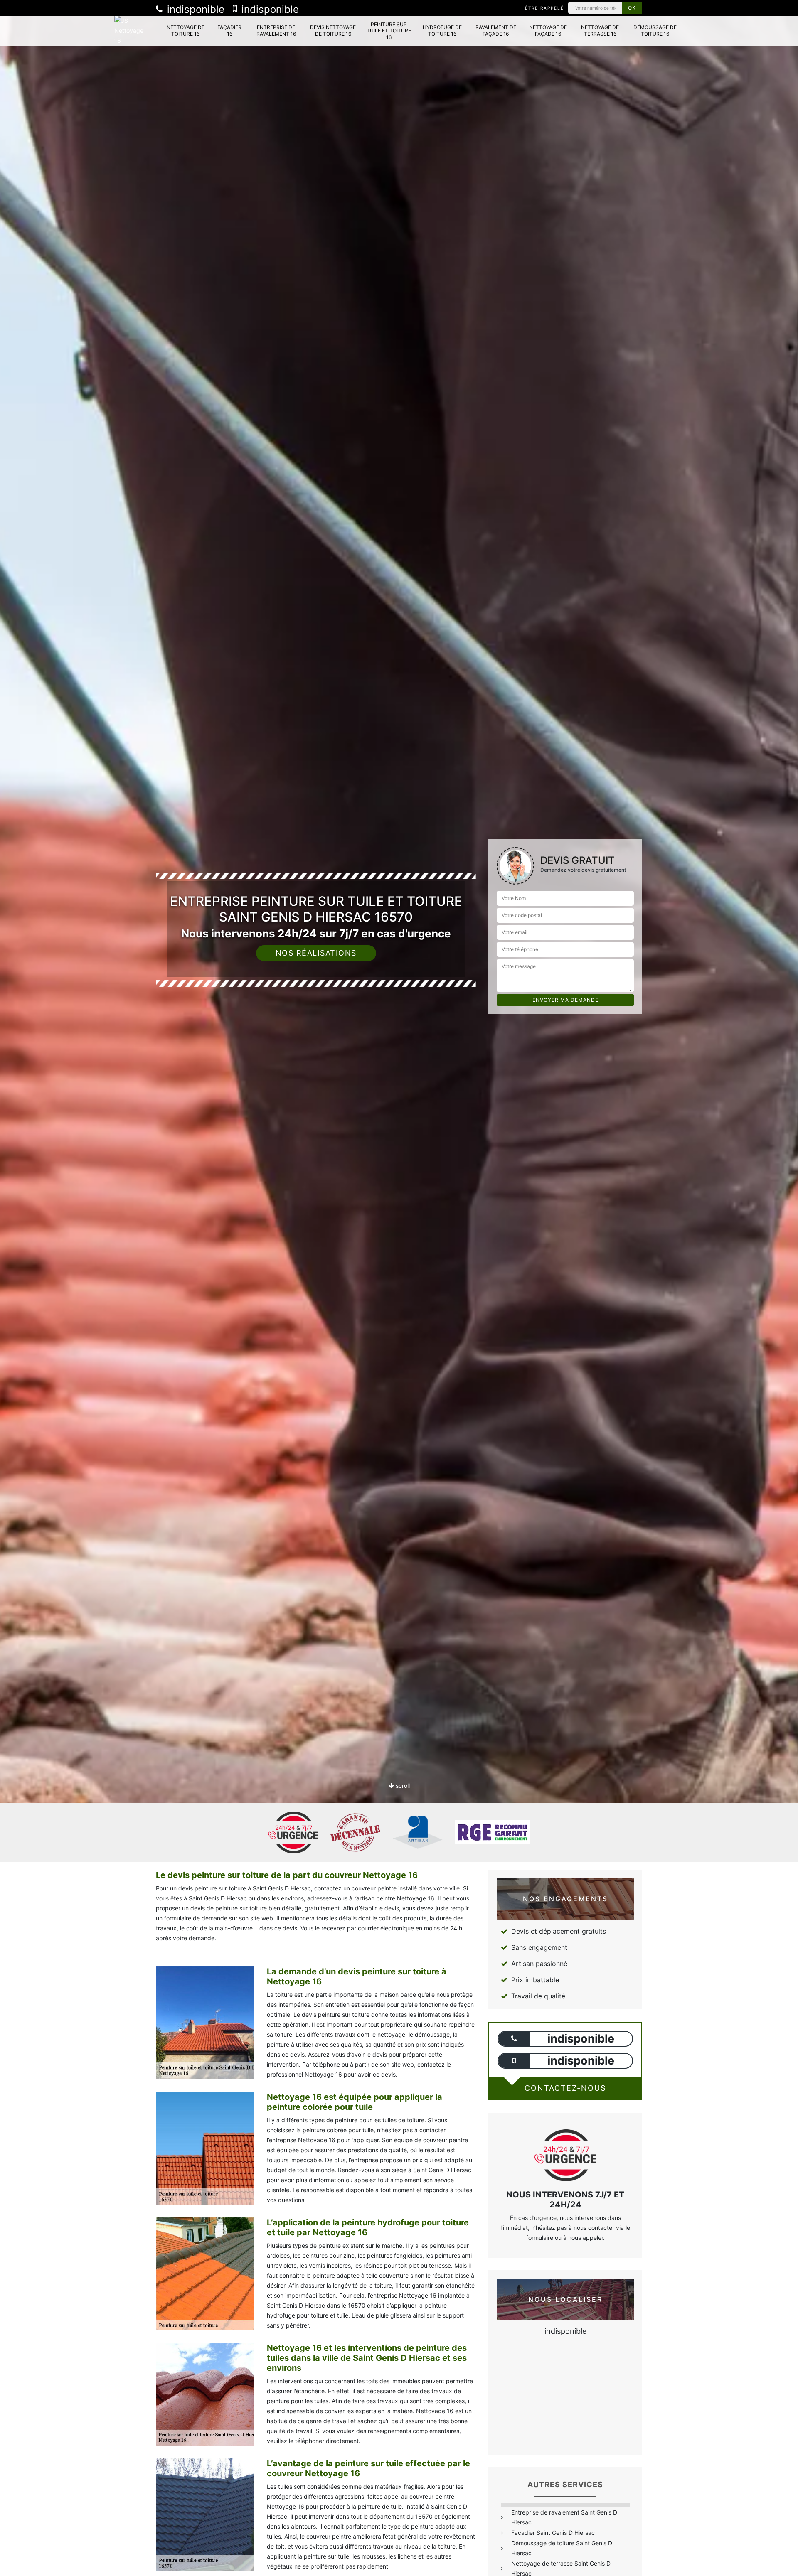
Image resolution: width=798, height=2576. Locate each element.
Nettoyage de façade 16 (548, 31)
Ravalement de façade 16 (496, 31)
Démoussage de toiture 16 (655, 31)
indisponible (194, 9)
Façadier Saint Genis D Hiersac (553, 2533)
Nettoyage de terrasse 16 (600, 31)
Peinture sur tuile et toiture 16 (389, 31)
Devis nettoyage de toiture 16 (333, 31)
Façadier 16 (229, 31)
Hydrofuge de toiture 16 (442, 31)
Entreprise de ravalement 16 (276, 31)
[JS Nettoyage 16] (132, 31)
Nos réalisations (316, 953)
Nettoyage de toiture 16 (186, 31)
